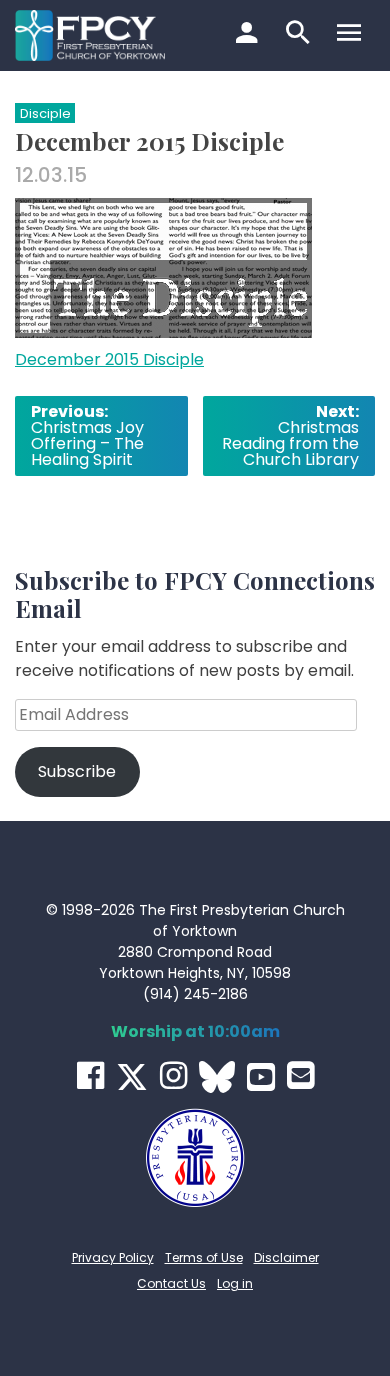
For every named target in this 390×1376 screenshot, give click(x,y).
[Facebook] (90, 1075)
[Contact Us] (300, 1075)
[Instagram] (173, 1075)
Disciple (45, 113)
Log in (235, 1283)
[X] (132, 1077)
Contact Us (171, 1283)
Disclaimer (286, 1257)
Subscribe (77, 771)
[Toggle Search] (300, 35)
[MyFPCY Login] (249, 35)
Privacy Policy (113, 1257)
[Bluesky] (217, 1077)
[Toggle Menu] (351, 35)
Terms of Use (204, 1257)
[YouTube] (261, 1077)
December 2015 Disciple (109, 359)
